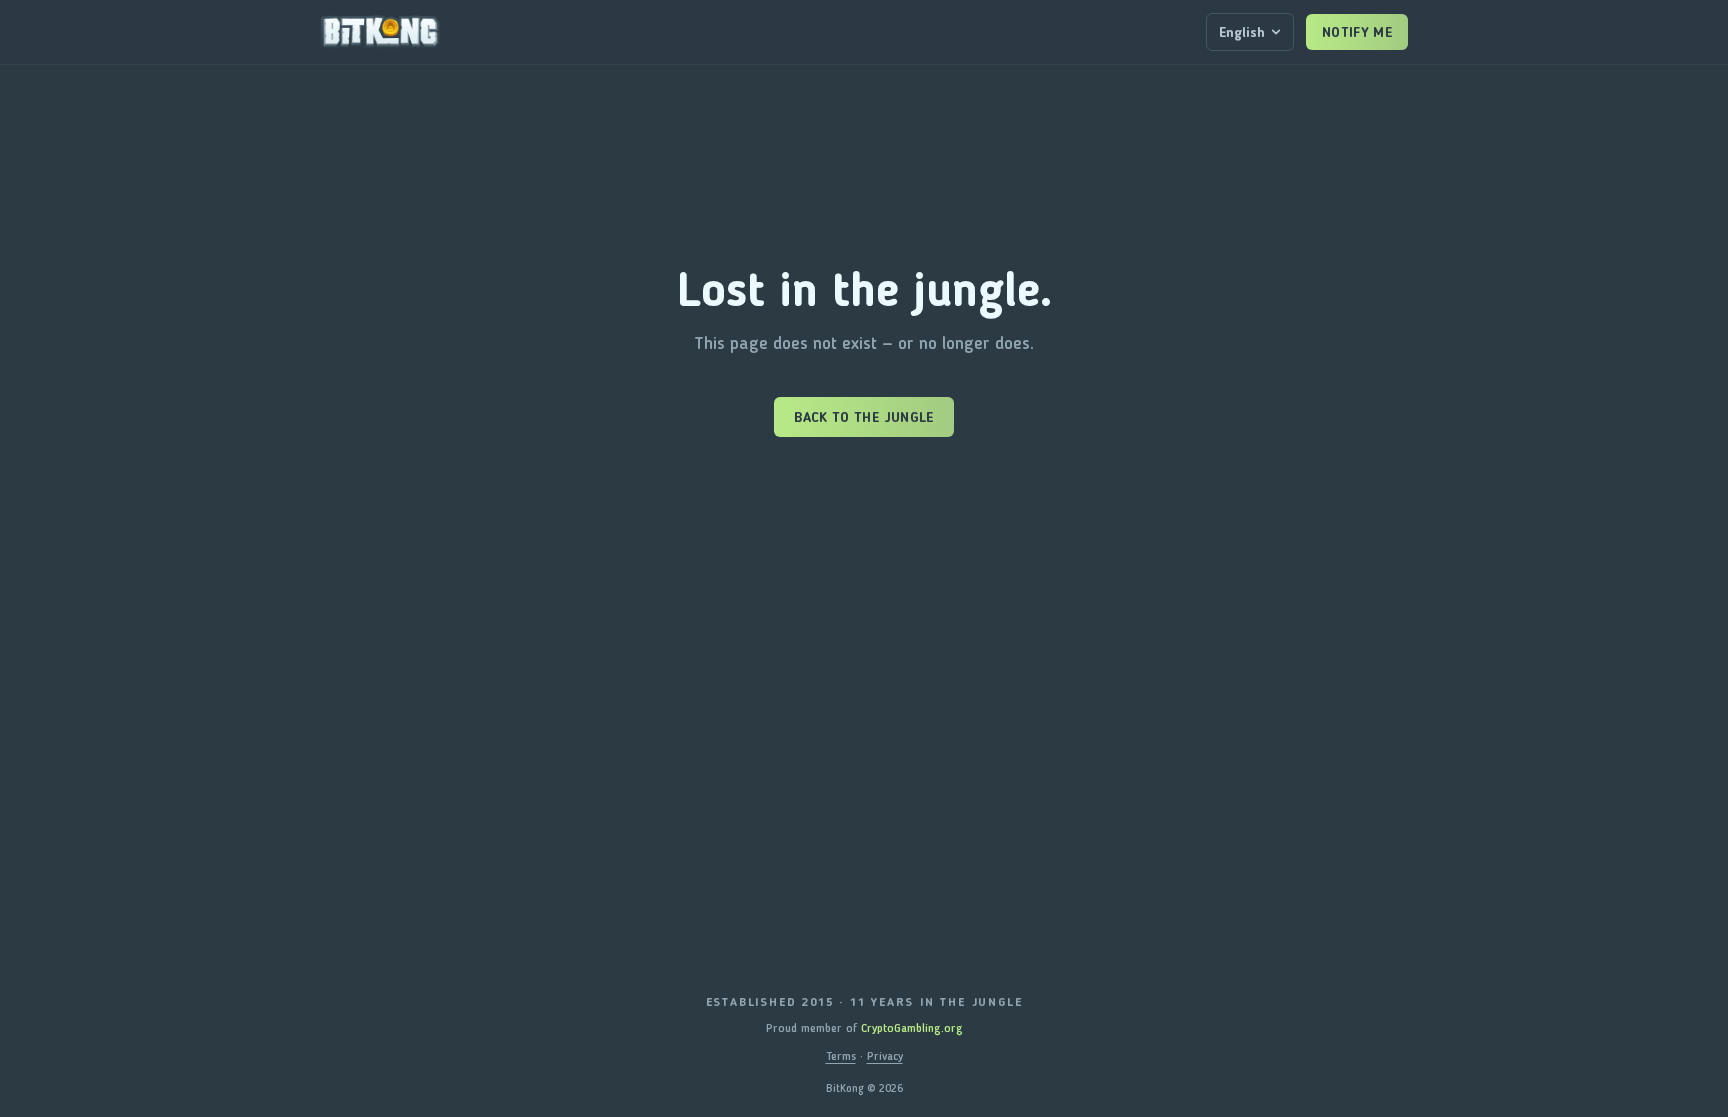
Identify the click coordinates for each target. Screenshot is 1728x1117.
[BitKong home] (380, 32)
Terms (841, 1056)
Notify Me (1357, 32)
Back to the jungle (863, 417)
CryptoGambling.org (912, 1028)
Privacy (885, 1056)
